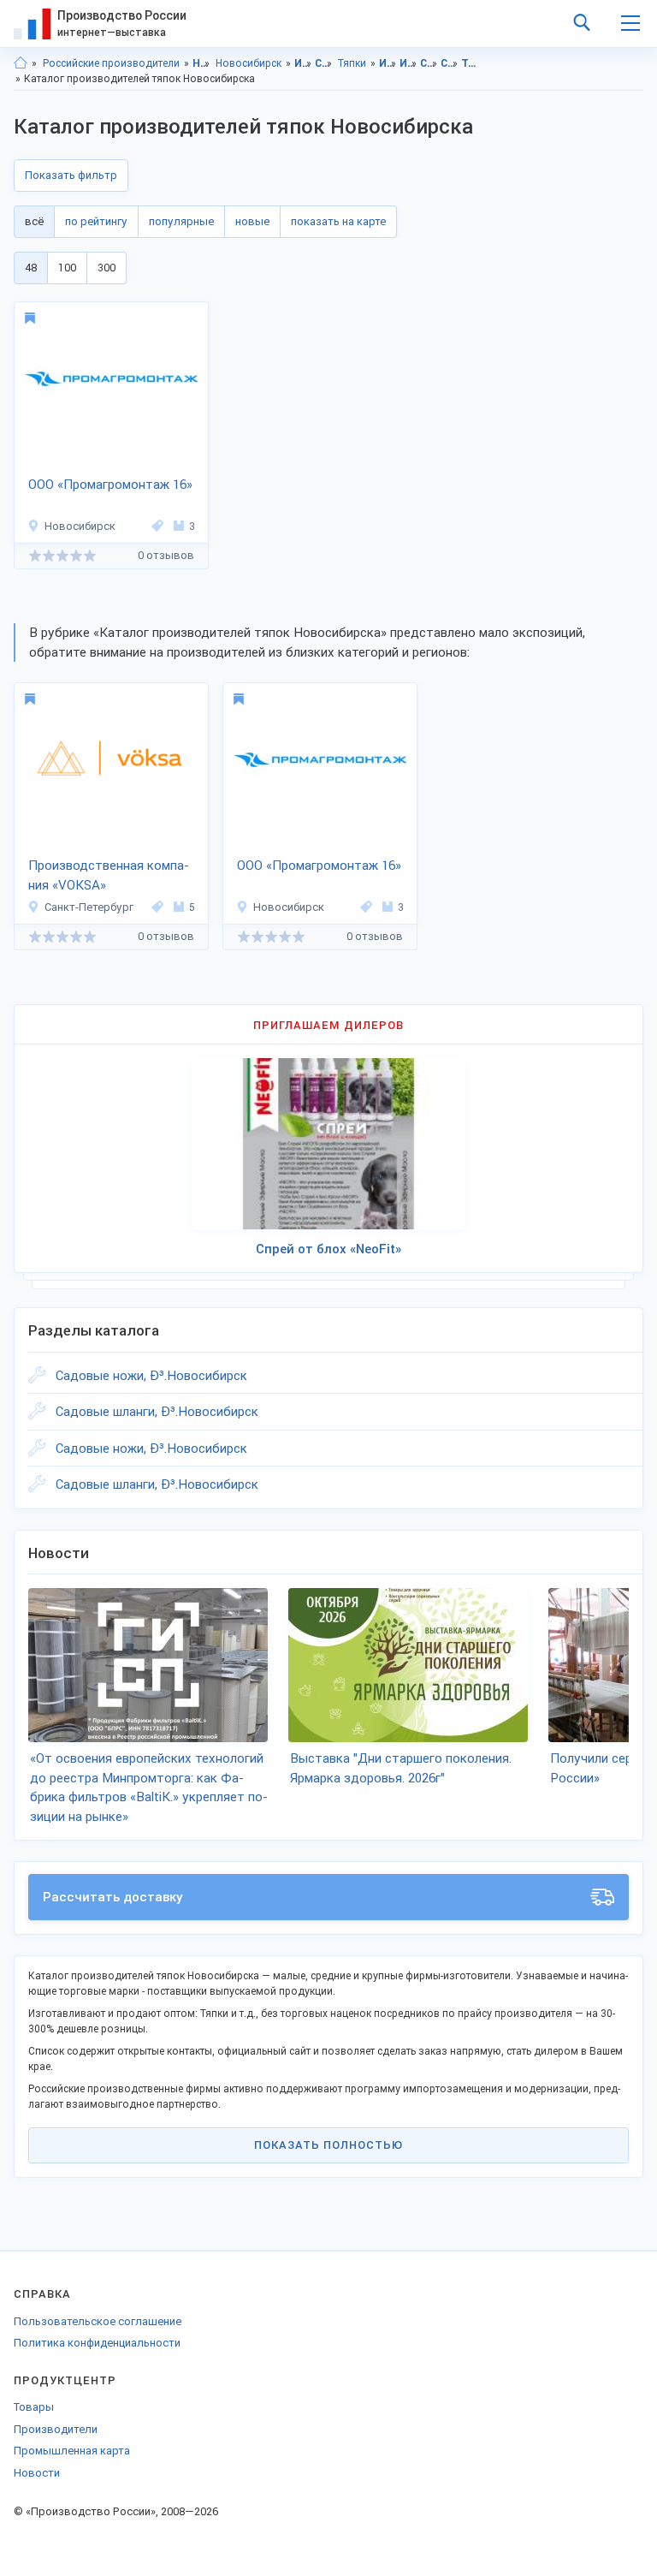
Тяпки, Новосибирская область (470, 63)
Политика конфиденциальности (97, 2343)
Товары (34, 2407)
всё (34, 221)
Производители (56, 2429)
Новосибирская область (201, 63)
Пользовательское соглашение (98, 2321)
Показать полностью (328, 2145)
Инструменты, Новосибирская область (388, 63)
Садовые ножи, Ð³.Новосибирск (151, 1376)
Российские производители (111, 63)
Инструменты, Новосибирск (408, 63)
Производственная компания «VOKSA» (109, 875)
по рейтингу (96, 221)
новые (252, 221)
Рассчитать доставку (113, 1897)
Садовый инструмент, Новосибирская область (429, 63)
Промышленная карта (72, 2451)
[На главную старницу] (21, 63)
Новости (37, 2473)
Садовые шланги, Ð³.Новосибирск (157, 1412)
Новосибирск (249, 63)
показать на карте (338, 221)
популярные (181, 221)
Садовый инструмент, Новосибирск (450, 63)
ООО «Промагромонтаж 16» (110, 485)
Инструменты (303, 63)
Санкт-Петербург (89, 907)
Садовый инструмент (324, 63)
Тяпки (352, 63)
